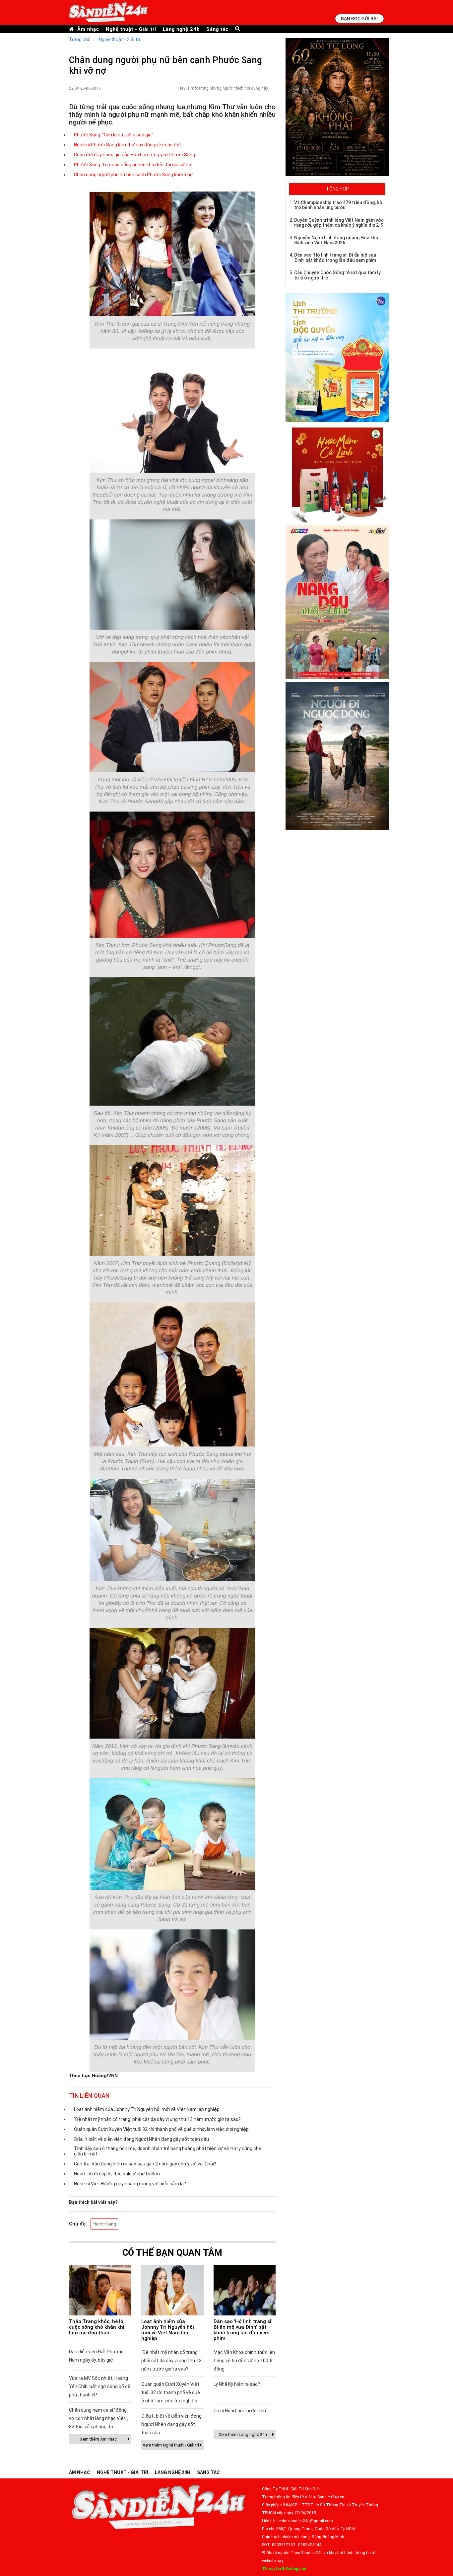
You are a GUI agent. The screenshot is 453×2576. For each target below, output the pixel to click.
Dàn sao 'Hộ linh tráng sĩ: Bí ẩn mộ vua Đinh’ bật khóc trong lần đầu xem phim (243, 2330)
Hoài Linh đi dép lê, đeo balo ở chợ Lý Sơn (117, 2174)
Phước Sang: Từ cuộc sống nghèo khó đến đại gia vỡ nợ (133, 165)
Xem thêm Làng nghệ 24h (243, 2434)
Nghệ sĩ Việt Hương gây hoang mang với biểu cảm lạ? (130, 2184)
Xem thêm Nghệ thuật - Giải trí (171, 2445)
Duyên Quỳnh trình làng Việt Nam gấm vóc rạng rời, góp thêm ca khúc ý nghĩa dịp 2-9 (339, 223)
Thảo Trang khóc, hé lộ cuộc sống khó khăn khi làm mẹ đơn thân (97, 2327)
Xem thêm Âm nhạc (98, 2439)
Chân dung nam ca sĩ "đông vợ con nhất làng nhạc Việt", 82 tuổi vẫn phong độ (99, 2418)
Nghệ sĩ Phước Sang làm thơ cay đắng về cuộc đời (127, 145)
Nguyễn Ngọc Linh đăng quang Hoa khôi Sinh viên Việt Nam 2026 (337, 240)
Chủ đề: (78, 2224)
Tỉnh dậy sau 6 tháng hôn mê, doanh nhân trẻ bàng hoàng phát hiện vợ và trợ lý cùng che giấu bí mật (168, 2151)
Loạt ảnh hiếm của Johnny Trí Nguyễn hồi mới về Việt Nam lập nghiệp (147, 2109)
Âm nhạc (88, 29)
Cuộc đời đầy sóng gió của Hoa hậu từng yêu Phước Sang (134, 155)
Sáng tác (217, 29)
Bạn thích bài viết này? (93, 2202)
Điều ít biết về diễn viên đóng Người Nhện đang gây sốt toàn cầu (141, 2139)
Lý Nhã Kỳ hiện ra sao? (237, 2384)
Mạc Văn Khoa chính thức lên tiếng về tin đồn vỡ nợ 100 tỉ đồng (244, 2361)
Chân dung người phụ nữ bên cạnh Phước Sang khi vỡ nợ (133, 175)
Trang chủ (80, 39)
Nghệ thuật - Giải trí (131, 29)
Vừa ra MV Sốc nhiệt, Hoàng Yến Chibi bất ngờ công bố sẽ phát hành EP (100, 2386)
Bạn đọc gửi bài (359, 18)
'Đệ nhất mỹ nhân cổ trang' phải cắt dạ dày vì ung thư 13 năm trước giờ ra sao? (157, 2119)
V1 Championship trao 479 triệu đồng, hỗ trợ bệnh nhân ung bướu (338, 205)
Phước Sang (104, 2224)
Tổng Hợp (337, 189)
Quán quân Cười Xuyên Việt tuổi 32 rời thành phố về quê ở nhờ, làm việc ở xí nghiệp (161, 2129)
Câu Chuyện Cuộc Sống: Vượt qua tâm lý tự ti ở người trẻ (337, 275)
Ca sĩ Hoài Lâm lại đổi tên (240, 2411)
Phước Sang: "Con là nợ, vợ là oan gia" (114, 135)
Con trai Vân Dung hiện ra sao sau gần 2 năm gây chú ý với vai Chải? (145, 2164)
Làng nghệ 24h (181, 29)
